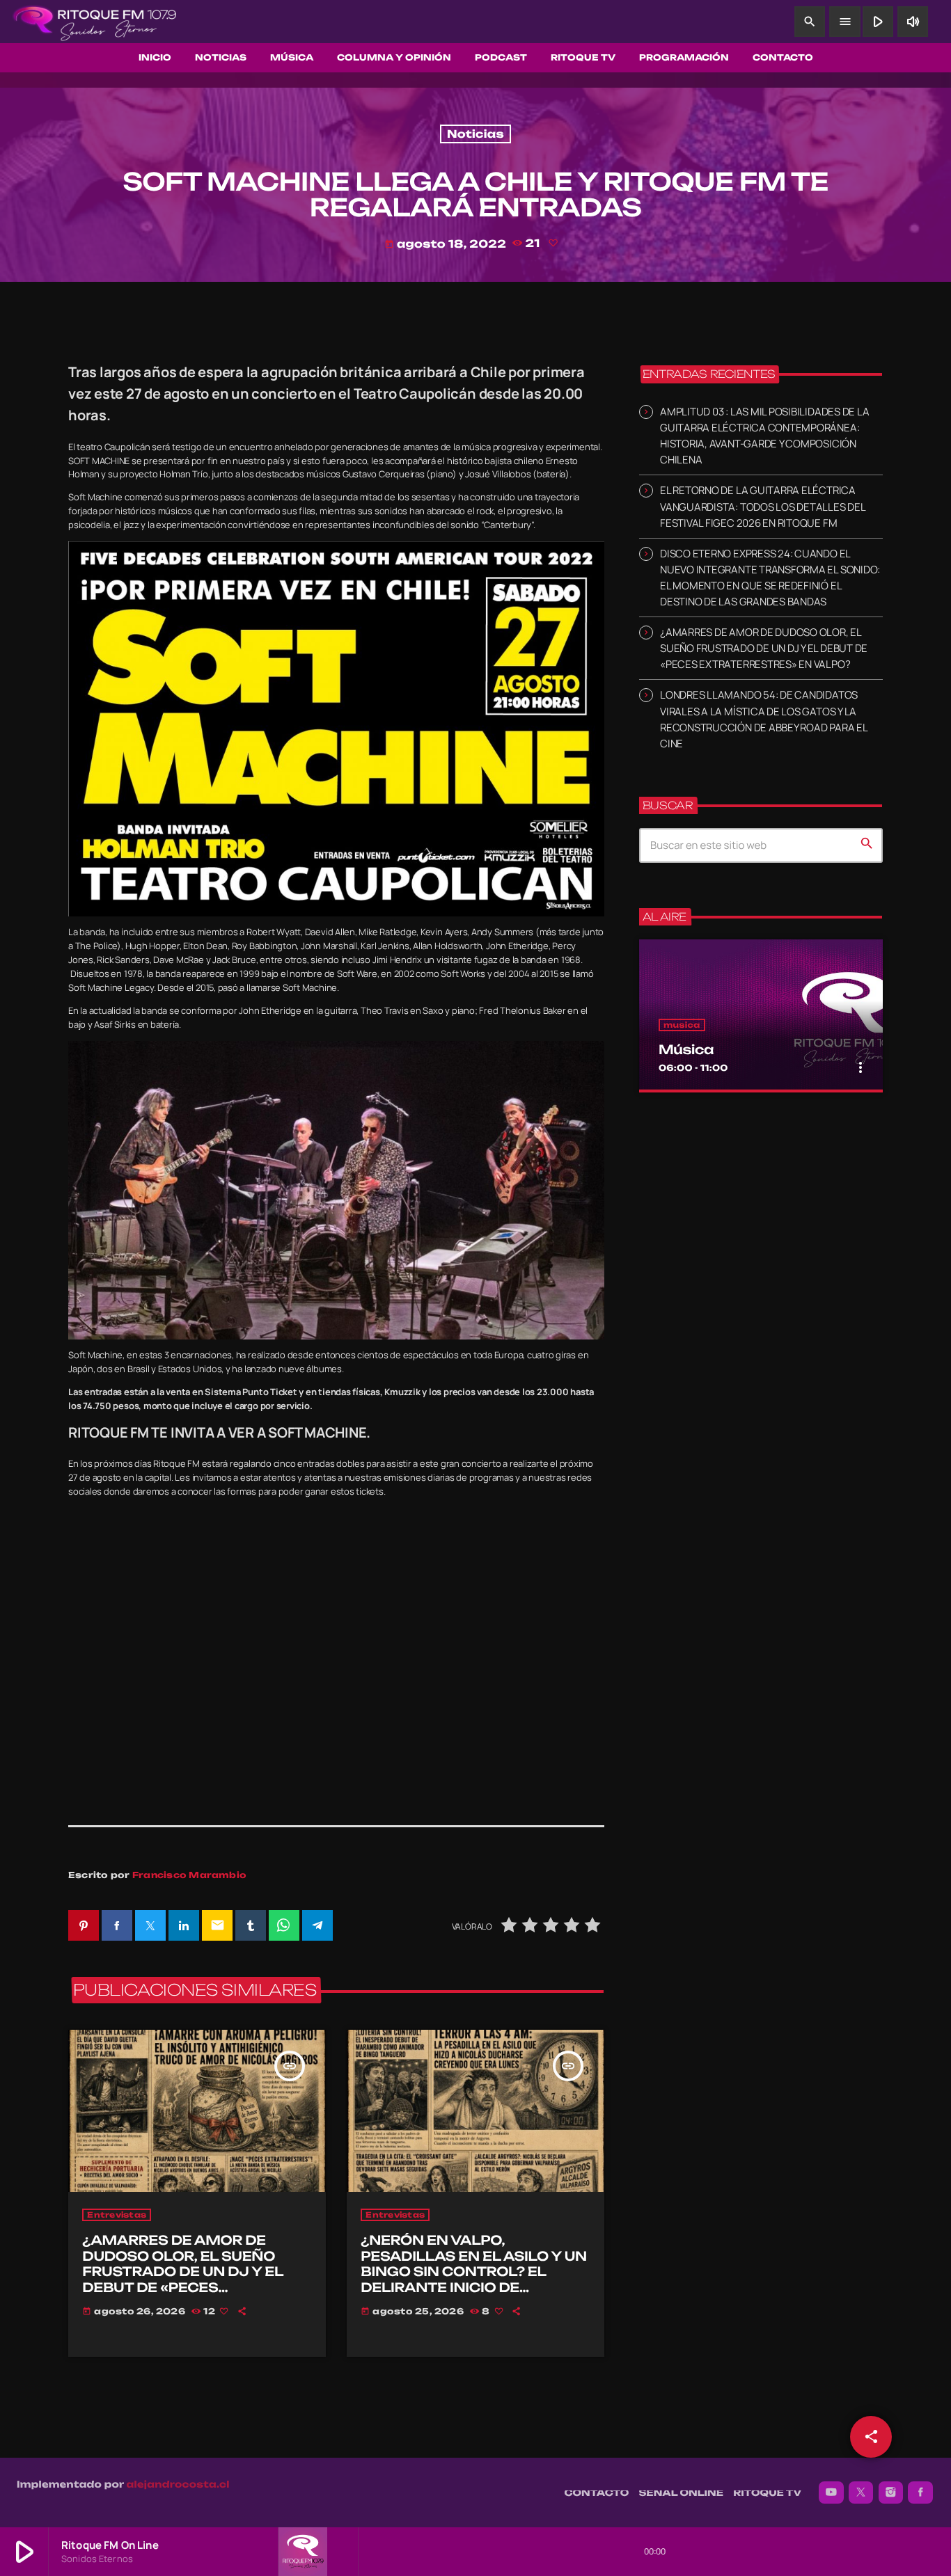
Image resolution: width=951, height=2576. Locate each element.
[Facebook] (920, 2492)
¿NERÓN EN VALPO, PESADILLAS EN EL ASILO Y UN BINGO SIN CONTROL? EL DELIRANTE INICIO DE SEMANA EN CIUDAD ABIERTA (474, 2272)
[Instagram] (891, 2492)
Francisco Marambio (189, 1875)
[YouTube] (831, 2492)
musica (682, 1025)
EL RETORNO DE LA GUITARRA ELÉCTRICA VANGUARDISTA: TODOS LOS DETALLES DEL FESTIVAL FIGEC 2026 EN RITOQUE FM (763, 506)
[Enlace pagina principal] (95, 22)
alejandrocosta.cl (178, 2485)
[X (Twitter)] (861, 2492)
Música (686, 1050)
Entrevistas (117, 2215)
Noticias (475, 134)
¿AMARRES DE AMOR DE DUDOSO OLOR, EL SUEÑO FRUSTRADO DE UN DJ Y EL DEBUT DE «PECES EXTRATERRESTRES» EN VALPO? (183, 2280)
